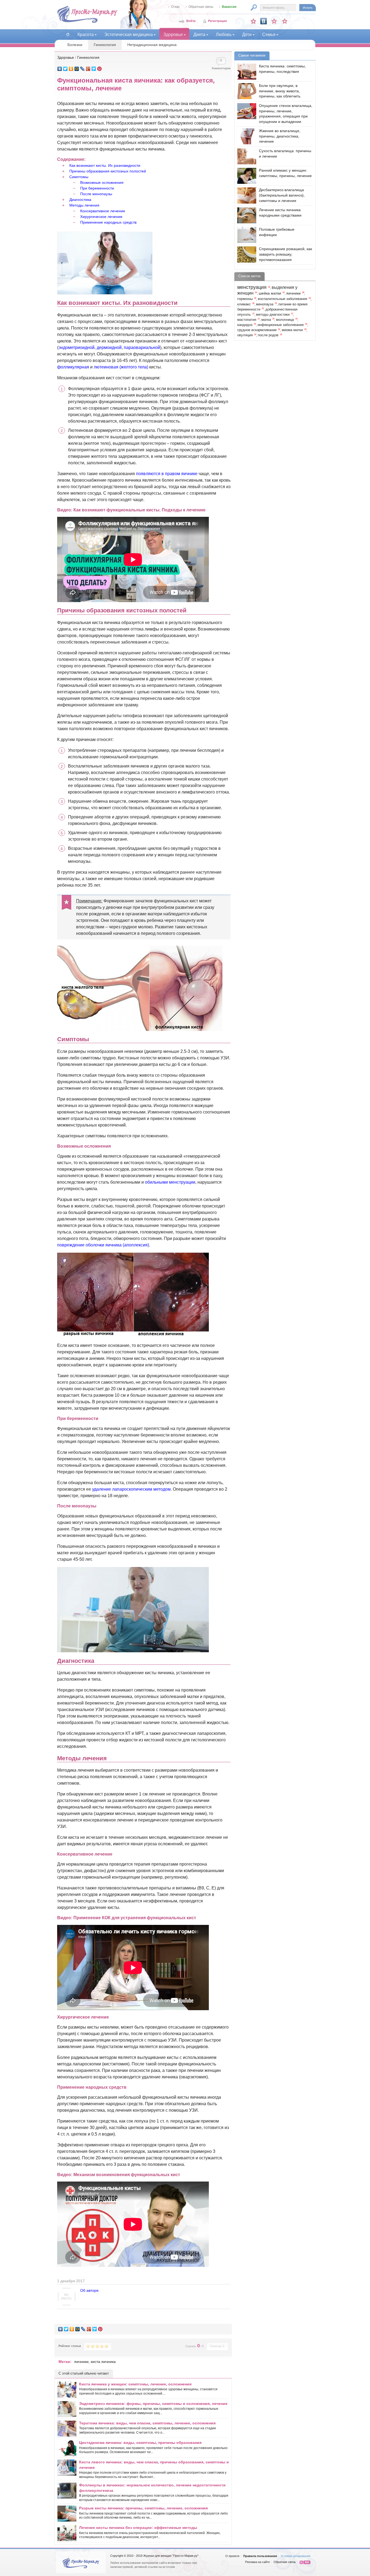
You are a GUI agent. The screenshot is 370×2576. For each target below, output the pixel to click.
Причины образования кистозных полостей (108, 171)
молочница (285, 320)
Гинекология (105, 45)
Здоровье (66, 57)
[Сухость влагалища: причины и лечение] (245, 156)
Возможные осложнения (102, 182)
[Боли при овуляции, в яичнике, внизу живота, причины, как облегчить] (245, 91)
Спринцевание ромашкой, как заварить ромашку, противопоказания (285, 254)
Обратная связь (201, 7)
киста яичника (103, 2362)
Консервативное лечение (103, 211)
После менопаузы (96, 194)
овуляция (245, 335)
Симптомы (79, 177)
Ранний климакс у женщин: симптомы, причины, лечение (285, 173)
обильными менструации (170, 1182)
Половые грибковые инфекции (277, 232)
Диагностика (80, 200)
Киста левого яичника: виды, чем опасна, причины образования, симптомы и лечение (154, 2465)
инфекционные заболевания (281, 325)
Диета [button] (199, 35)
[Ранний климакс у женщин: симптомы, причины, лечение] (245, 176)
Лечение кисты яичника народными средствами (280, 213)
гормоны (245, 299)
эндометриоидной (77, 347)
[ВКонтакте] (60, 69)
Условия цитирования (296, 2556)
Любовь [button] (224, 35)
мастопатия (247, 320)
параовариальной (142, 347)
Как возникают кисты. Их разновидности (105, 165)
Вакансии (229, 7)
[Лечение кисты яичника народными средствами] (245, 215)
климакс (244, 304)
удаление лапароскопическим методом (131, 1489)
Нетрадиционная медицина (152, 45)
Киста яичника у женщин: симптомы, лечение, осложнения (135, 2384)
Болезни (75, 45)
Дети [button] (247, 35)
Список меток (249, 276)
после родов (268, 335)
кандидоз (245, 325)
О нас (176, 7)
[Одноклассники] (71, 69)
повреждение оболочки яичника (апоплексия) (103, 1245)
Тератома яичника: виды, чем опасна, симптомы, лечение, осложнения (147, 2423)
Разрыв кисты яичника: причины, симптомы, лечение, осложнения (143, 2508)
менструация (252, 287)
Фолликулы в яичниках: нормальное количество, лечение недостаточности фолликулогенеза (152, 2488)
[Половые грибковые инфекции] (245, 235)
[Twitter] (65, 69)
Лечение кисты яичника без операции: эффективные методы (138, 2528)
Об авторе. (90, 2290)
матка (266, 320)
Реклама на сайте (257, 2562)
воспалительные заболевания (283, 299)
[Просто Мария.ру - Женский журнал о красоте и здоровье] (87, 22)
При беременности (97, 188)
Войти (191, 21)
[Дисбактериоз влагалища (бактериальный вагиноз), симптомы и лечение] (245, 195)
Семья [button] (269, 35)
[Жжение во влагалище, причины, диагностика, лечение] (245, 136)
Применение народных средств (108, 222)
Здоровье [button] (173, 35)
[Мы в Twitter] (285, 21)
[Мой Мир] (77, 69)
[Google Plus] (88, 69)
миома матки (292, 330)
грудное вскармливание (257, 330)
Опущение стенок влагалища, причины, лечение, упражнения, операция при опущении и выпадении (286, 114)
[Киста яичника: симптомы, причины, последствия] (245, 72)
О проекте (232, 2556)
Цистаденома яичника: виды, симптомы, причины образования (140, 2443)
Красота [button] (86, 35)
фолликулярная (73, 367)
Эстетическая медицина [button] (129, 35)
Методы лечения (84, 205)
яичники (81, 2362)
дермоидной (109, 347)
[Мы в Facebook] (274, 21)
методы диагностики (273, 315)
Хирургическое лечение (101, 217)
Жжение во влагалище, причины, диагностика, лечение (280, 136)
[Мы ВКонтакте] (264, 21)
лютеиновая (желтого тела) (121, 367)
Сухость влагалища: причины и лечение (285, 154)
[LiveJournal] (82, 69)
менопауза (265, 304)
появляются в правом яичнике (167, 474)
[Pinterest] (100, 69)
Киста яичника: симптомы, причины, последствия (282, 69)
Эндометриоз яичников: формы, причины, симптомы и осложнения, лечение (153, 2404)
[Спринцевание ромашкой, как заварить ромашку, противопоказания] (245, 254)
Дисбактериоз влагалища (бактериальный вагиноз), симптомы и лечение (282, 195)
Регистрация (217, 21)
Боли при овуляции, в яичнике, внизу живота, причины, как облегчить (280, 91)
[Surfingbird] (94, 69)
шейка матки (270, 293)
